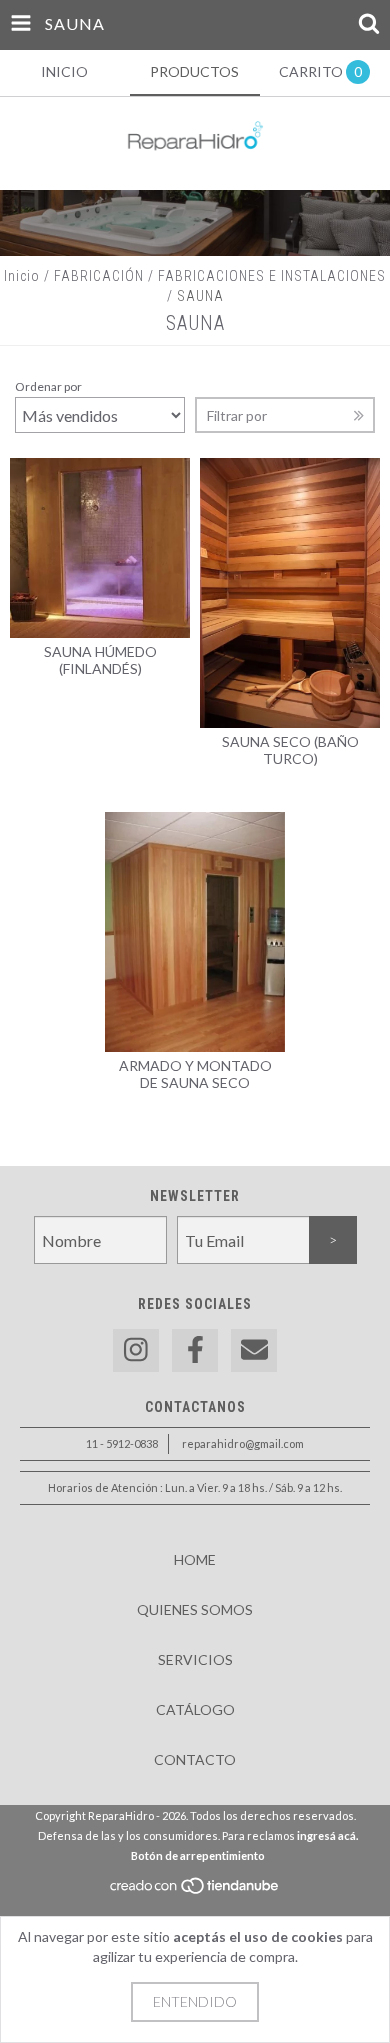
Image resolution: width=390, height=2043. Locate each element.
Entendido (195, 2001)
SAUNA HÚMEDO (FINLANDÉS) (100, 660)
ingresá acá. (327, 1835)
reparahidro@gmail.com (243, 1443)
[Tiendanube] (195, 1890)
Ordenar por (48, 386)
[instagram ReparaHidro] (136, 1350)
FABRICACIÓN (99, 276)
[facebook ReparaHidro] (195, 1350)
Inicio (22, 276)
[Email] (254, 1350)
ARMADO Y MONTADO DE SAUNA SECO (195, 1074)
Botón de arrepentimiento (198, 1855)
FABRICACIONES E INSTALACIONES (272, 276)
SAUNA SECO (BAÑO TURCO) (290, 750)
